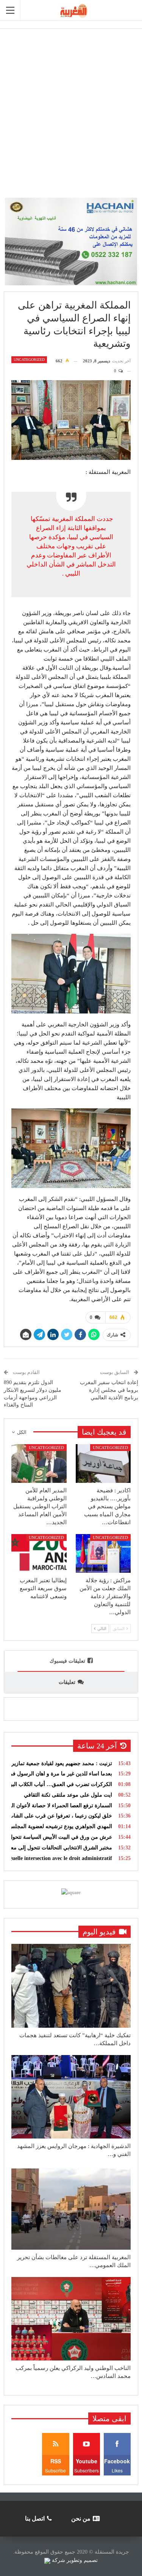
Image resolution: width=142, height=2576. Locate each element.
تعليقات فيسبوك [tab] (67, 1661)
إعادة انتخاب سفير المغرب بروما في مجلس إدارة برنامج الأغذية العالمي (109, 1390)
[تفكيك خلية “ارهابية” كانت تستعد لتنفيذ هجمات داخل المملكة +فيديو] (71, 1986)
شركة (59, 2560)
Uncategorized (29, 360)
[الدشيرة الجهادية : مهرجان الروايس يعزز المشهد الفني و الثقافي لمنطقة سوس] (71, 2097)
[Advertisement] (71, 109)
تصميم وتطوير (82, 2560)
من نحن (81, 2519)
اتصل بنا (35, 2519)
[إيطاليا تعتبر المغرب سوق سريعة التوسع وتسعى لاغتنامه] (39, 1553)
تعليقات (67, 1682)
